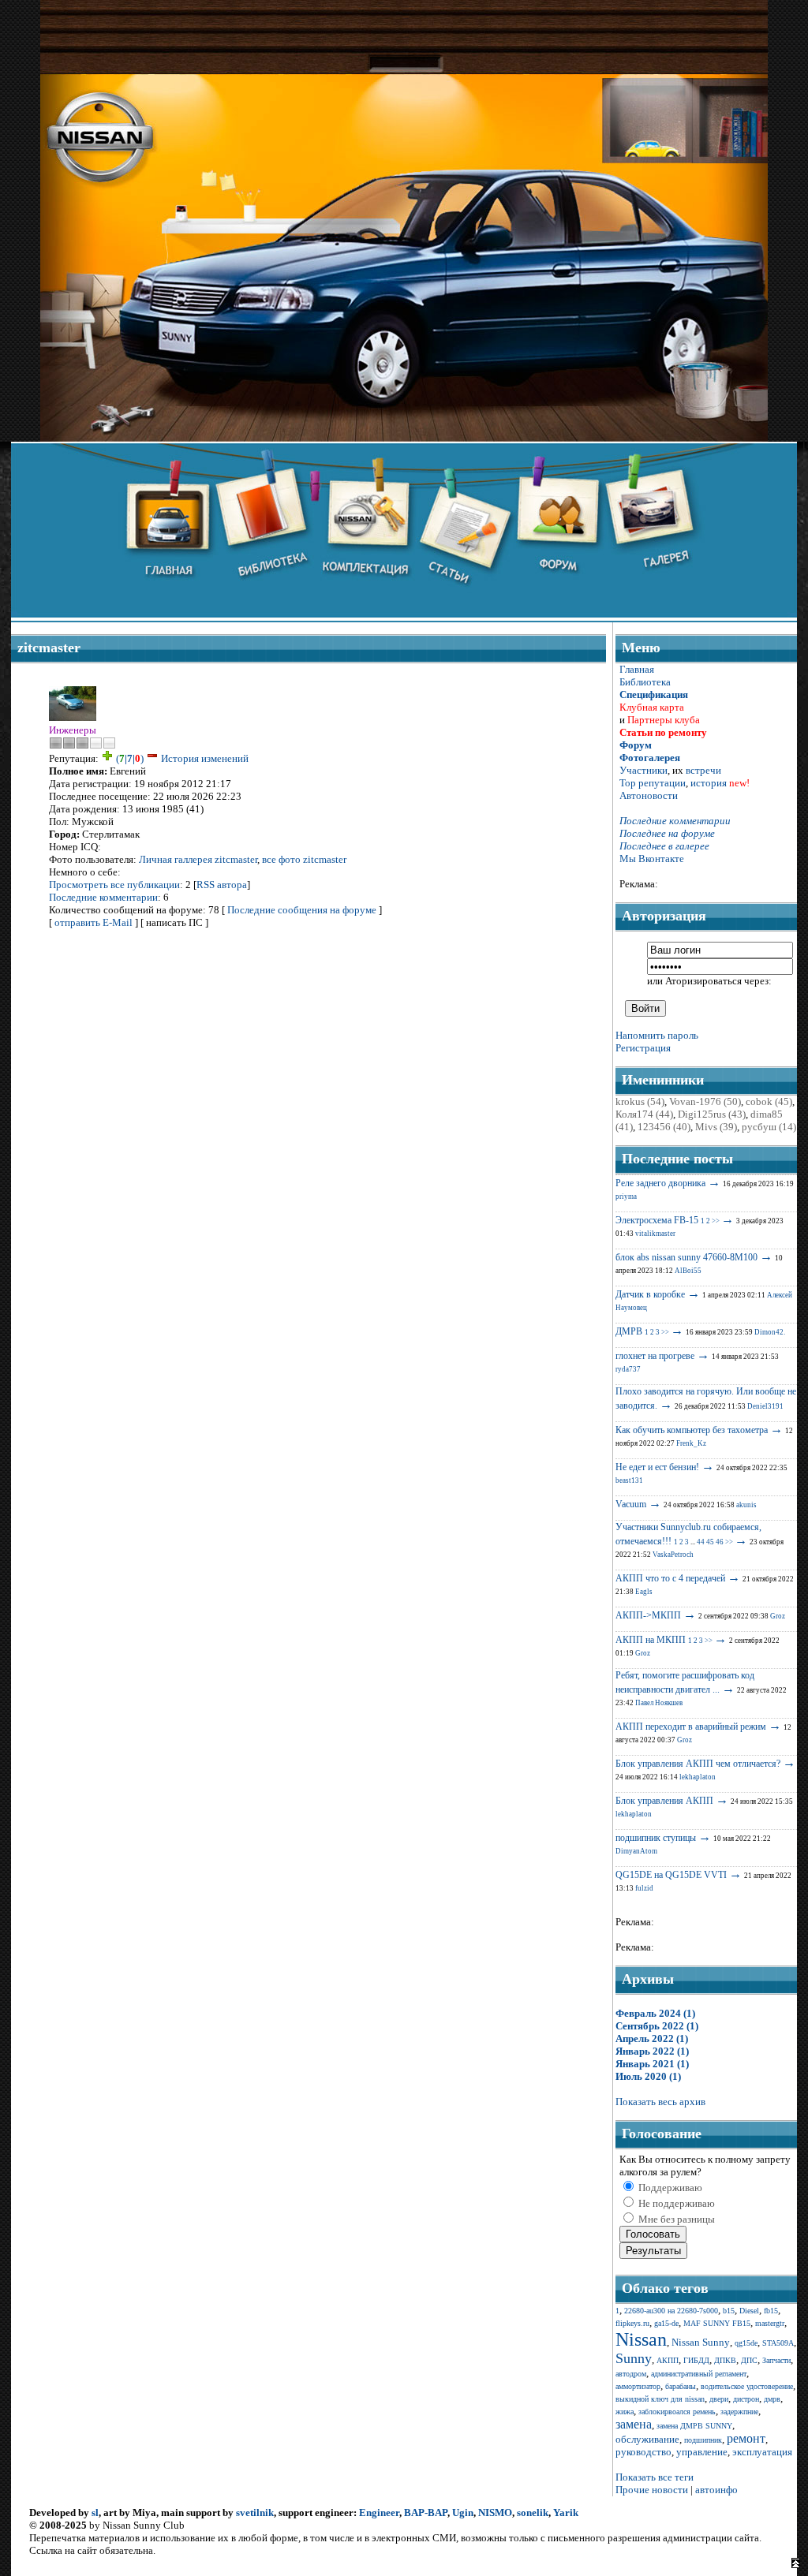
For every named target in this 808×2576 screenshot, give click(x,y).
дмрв (772, 2399)
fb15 (771, 2311)
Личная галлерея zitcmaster (198, 859)
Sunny (634, 2358)
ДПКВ (725, 2360)
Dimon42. (770, 1332)
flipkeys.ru (632, 2323)
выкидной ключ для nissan (660, 2399)
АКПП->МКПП (648, 1615)
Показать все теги (655, 2477)
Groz (778, 1616)
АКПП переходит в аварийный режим (691, 1727)
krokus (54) (640, 1101)
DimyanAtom (636, 1851)
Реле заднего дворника (660, 1183)
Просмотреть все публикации (114, 885)
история (709, 783)
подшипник (703, 2440)
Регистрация (643, 1048)
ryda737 (628, 1369)
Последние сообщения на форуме (302, 910)
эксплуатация (762, 2452)
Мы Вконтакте (652, 859)
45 (710, 1542)
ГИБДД (696, 2360)
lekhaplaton (698, 1777)
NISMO (495, 2513)
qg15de (746, 2343)
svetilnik (255, 2513)
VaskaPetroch (673, 1555)
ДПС (749, 2360)
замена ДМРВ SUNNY (694, 2426)
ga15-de (666, 2323)
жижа (625, 2412)
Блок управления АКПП (664, 1801)
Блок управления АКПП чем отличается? (698, 1764)
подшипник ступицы (656, 1838)
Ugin (463, 2513)
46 (720, 1542)
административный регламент (699, 2374)
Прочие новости (652, 2490)
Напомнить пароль (657, 1035)
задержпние (739, 2412)
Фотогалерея (650, 758)
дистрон (746, 2399)
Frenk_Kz (691, 1443)
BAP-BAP (426, 2513)
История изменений (205, 758)
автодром (631, 2374)
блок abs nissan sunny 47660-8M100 (686, 1257)
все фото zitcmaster (304, 859)
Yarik (566, 2513)
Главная (637, 669)
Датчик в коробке (650, 1294)
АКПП (668, 2360)
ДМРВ (629, 1331)
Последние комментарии (103, 897)
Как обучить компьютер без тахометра (692, 1430)
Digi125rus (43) (712, 1114)
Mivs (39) (716, 1127)
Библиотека (645, 682)
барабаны (681, 2386)
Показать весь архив (660, 2102)
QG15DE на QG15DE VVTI (671, 1875)
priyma (626, 1197)
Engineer (379, 2513)
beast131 (629, 1480)
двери (719, 2399)
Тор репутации (653, 783)
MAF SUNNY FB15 (717, 2323)
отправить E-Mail (94, 922)
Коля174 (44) (644, 1114)
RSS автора (222, 885)
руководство (643, 2452)
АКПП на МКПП (651, 1640)
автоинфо (716, 2490)
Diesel (749, 2311)
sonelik (533, 2513)
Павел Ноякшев (659, 1703)
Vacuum (631, 1504)
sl (95, 2513)
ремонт (746, 2438)
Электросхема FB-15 (657, 1220)
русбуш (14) (769, 1127)
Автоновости (649, 795)
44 (701, 1542)
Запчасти (776, 2360)
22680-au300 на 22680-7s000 (671, 2311)
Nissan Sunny (701, 2342)
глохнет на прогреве (655, 1356)
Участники (643, 770)
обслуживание (647, 2439)
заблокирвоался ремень (677, 2412)
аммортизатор (638, 2386)
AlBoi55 (688, 1271)
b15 (729, 2311)
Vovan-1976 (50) (705, 1101)
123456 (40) (664, 1127)
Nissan (641, 2339)
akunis (746, 1505)
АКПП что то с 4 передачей (670, 1578)
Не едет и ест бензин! (657, 1467)
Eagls (644, 1592)
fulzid (644, 1888)
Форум (636, 745)
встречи (703, 770)
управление (702, 2452)
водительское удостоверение (747, 2386)
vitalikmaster (655, 1234)
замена (634, 2424)
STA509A (778, 2343)
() (130, 758)
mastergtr (770, 2323)
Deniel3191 (765, 1406)
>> (716, 1221)
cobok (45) (769, 1101)
